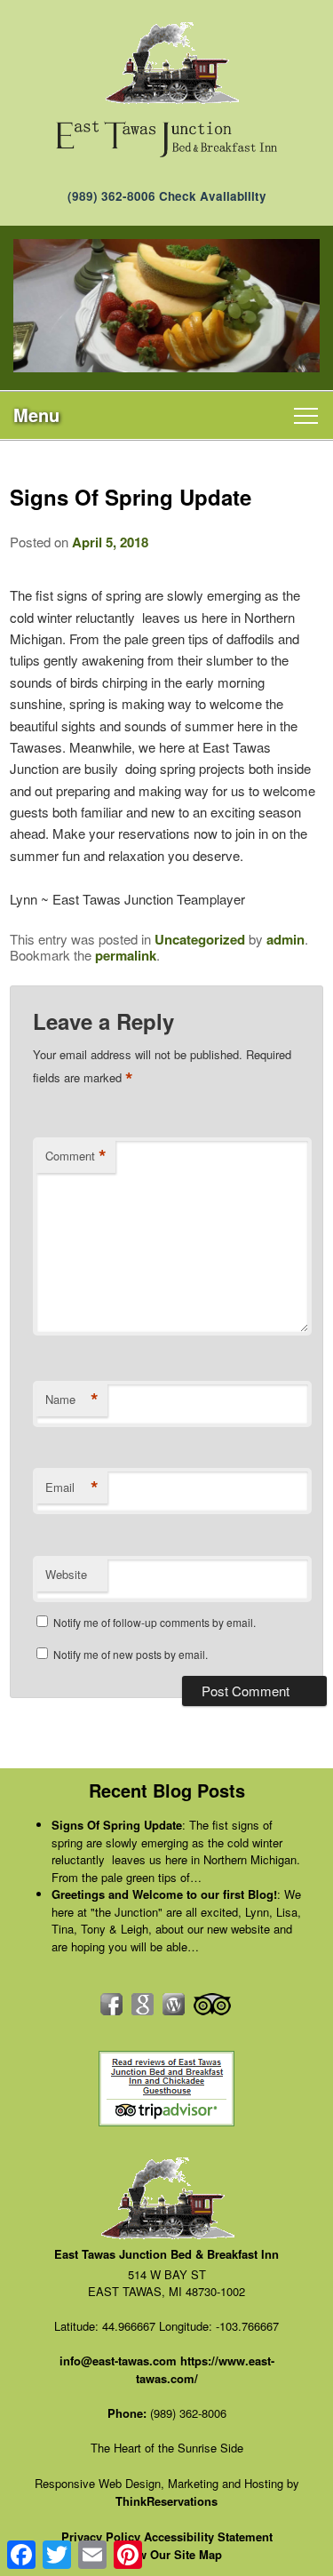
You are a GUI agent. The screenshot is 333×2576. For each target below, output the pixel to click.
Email (72, 1487)
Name (72, 1400)
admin (285, 939)
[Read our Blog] (174, 2004)
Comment (76, 1156)
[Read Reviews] (212, 2004)
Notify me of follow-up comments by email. (155, 1622)
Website (66, 1574)
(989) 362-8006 (111, 196)
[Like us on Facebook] (111, 2004)
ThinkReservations (166, 2501)
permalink (126, 955)
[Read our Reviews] (143, 2004)
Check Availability (213, 196)
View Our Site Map (171, 2554)
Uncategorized (200, 939)
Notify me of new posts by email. (131, 1654)
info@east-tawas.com (118, 2361)
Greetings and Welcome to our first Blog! (164, 1894)
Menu (36, 415)
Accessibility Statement (208, 2536)
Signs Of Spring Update (117, 1825)
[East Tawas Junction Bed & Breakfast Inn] (166, 139)
